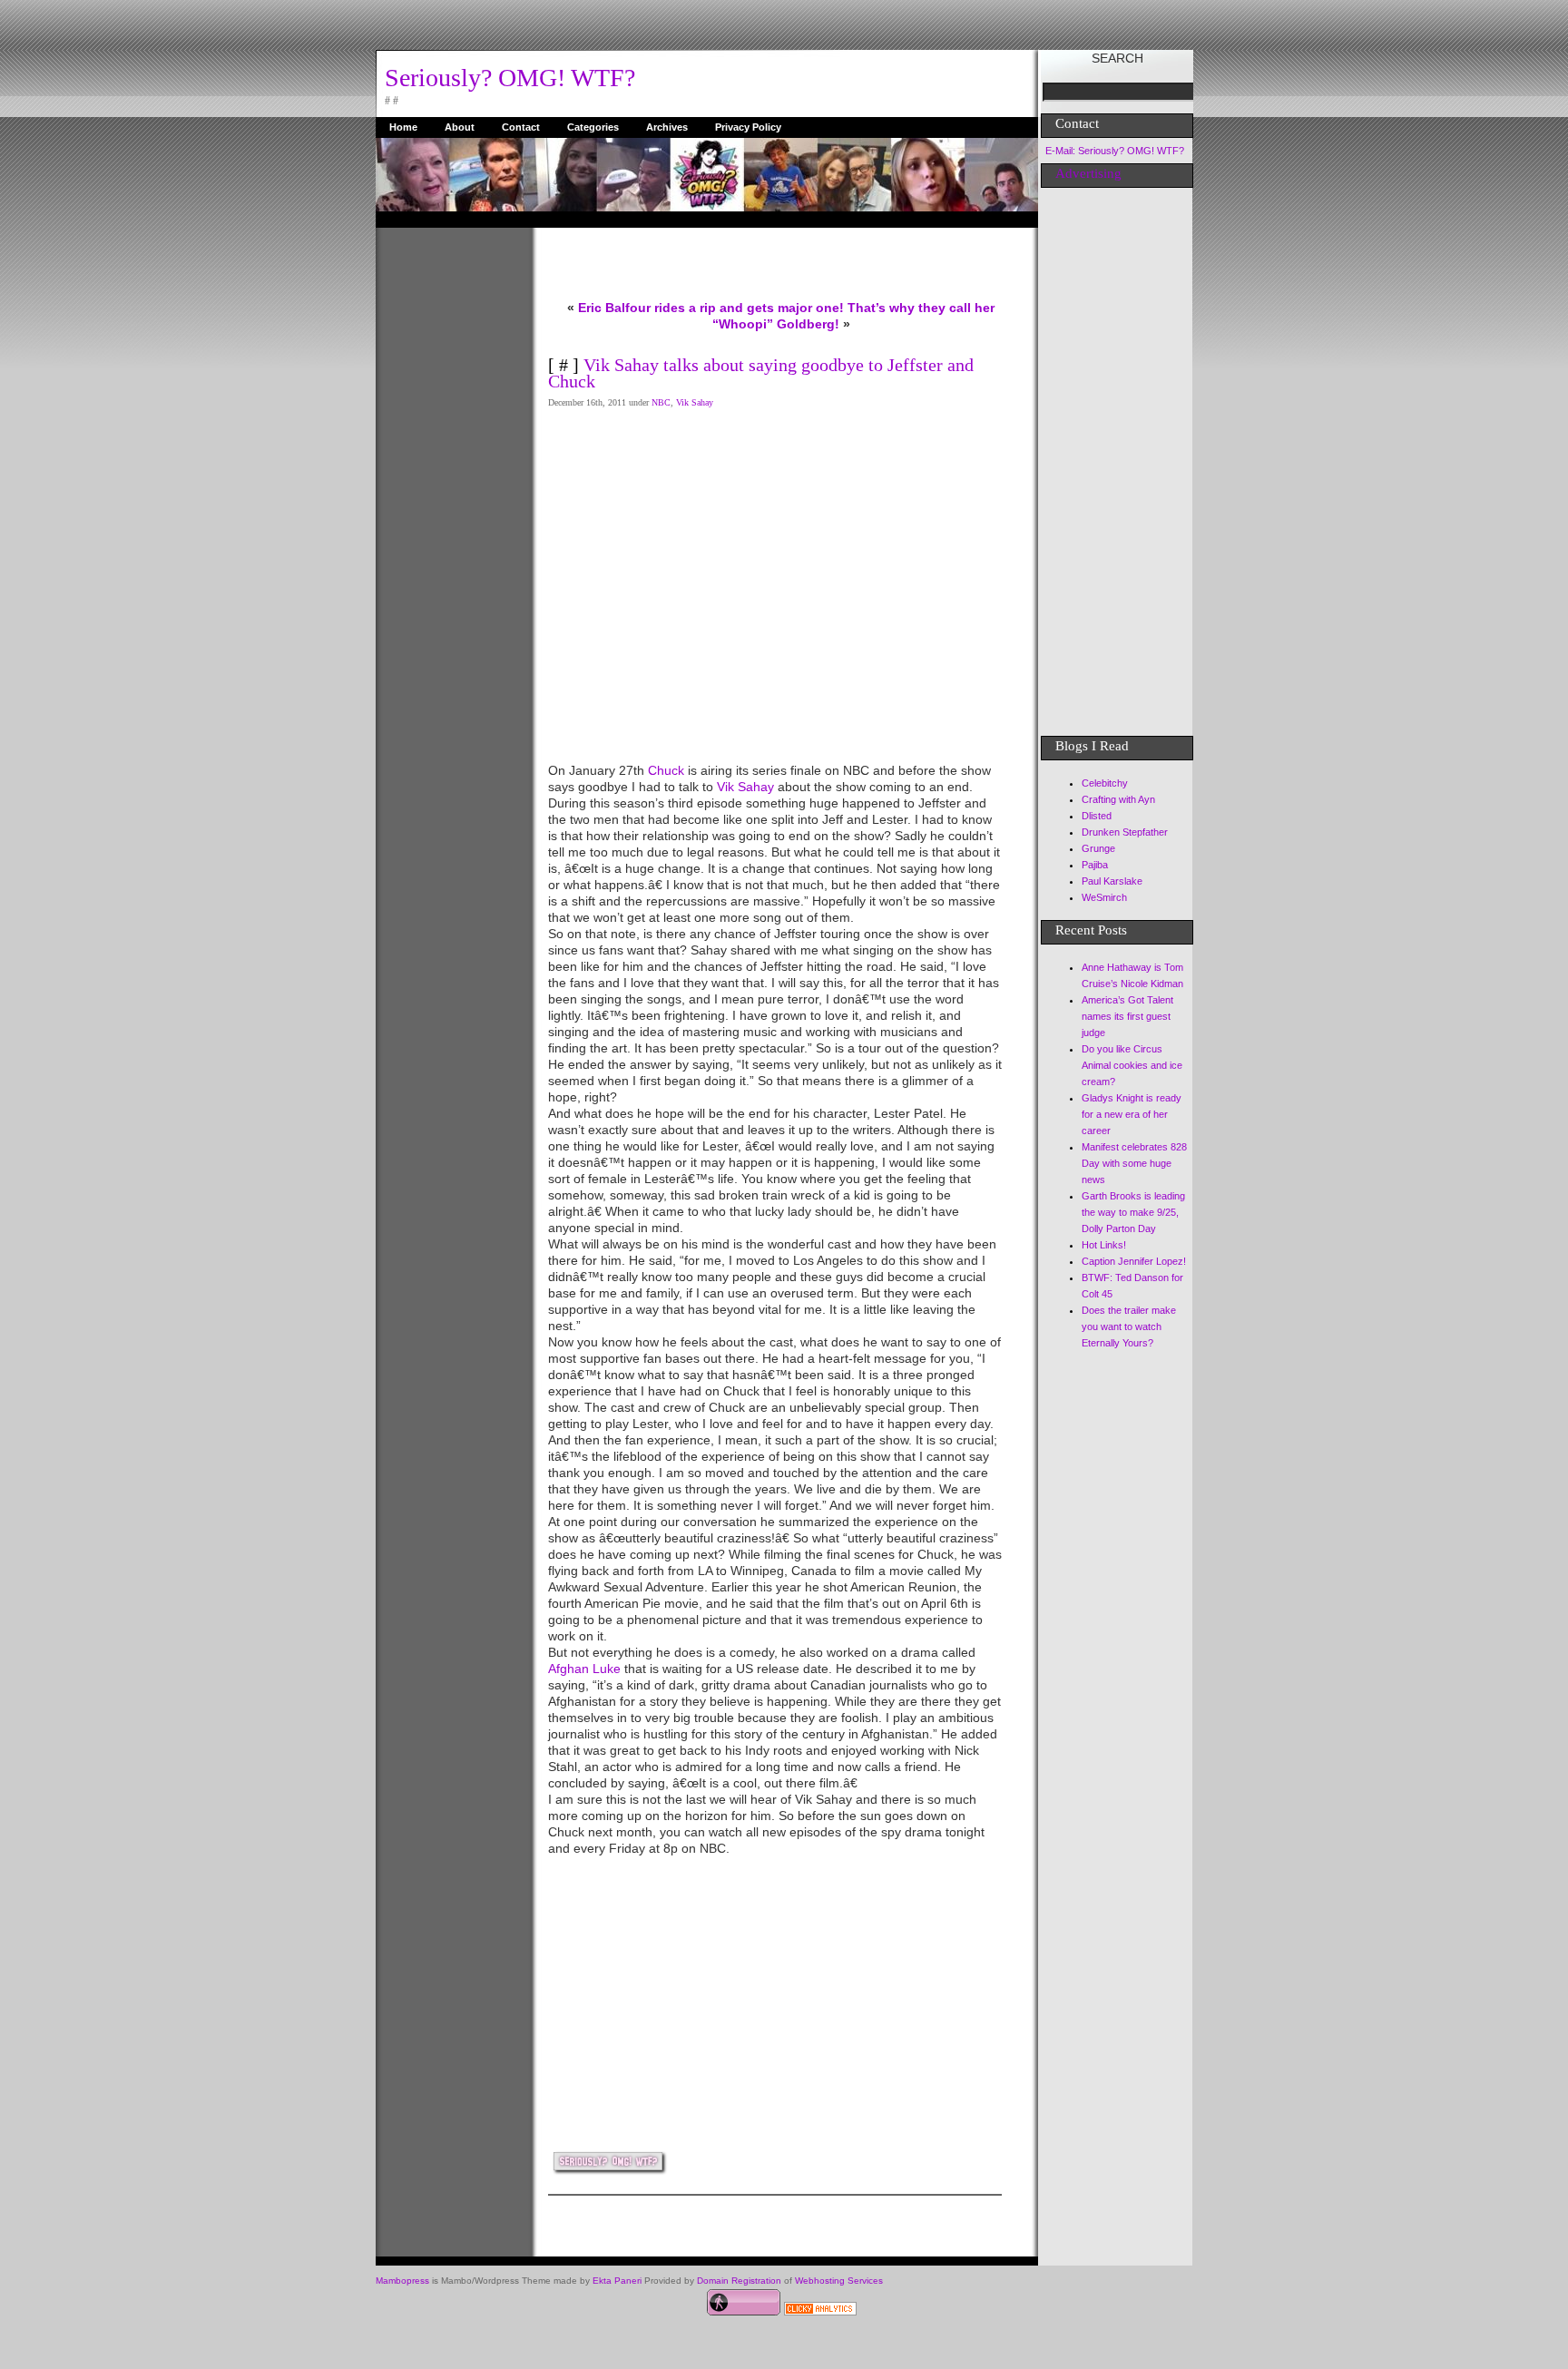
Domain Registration (739, 2281)
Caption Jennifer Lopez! (1134, 1261)
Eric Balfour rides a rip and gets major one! (711, 308)
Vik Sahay (695, 402)
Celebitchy (1105, 783)
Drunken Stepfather (1125, 832)
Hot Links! (1104, 1245)
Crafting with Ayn (1118, 799)
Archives (667, 127)
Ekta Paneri (617, 2281)
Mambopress (402, 2281)
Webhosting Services (839, 2281)
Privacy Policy (748, 127)
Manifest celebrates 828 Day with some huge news (1134, 1163)
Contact (521, 127)
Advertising (1088, 173)
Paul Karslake (1112, 881)
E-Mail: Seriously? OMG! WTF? (1115, 151)
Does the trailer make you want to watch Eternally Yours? (1129, 1326)
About (460, 127)
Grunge (1098, 848)
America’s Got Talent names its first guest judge (1127, 1016)
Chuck (666, 770)
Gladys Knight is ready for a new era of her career (1132, 1114)
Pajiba (1095, 865)
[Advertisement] (448, 500)
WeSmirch (1104, 897)
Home (403, 127)
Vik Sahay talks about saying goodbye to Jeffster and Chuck (761, 373)
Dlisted (1097, 816)
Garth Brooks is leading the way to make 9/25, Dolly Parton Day (1133, 1212)
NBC (661, 402)
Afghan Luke (584, 1669)
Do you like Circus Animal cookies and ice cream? (1132, 1065)
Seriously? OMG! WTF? (510, 78)
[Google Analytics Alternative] (820, 2311)
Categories (593, 127)
